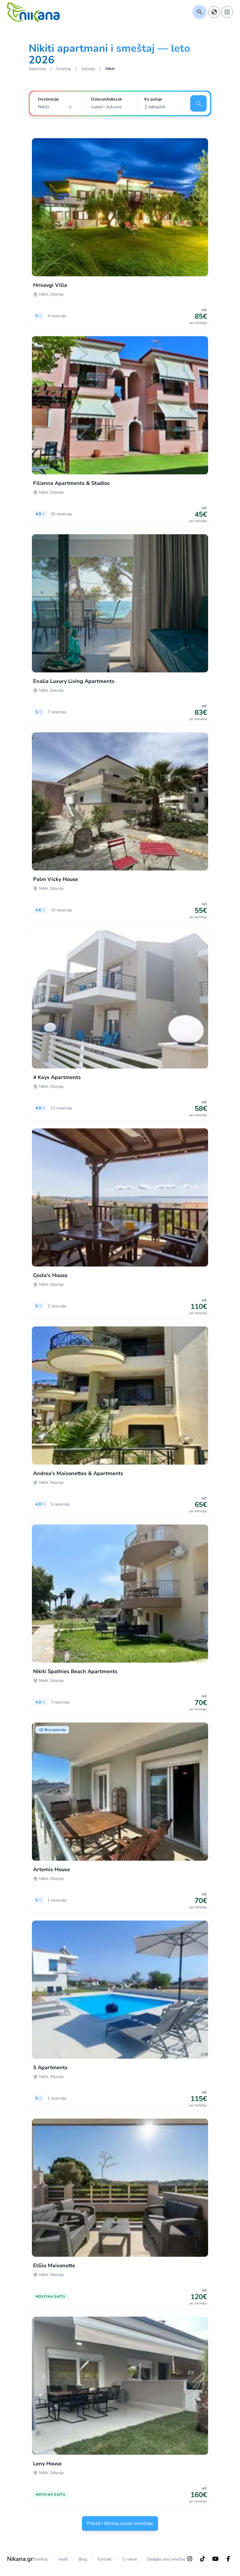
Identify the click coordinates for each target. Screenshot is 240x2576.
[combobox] (57, 107)
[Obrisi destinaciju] (72, 107)
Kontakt (105, 2559)
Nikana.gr (20, 2559)
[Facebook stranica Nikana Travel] (228, 2559)
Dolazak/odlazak (107, 99)
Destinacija (48, 99)
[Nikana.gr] (33, 12)
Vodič (63, 2559)
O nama (130, 2559)
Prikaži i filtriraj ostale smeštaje (120, 2523)
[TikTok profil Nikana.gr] (203, 2559)
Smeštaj (40, 2559)
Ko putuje (153, 99)
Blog (83, 2559)
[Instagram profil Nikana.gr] (190, 2559)
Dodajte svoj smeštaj (166, 2559)
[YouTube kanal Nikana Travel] (215, 2559)
